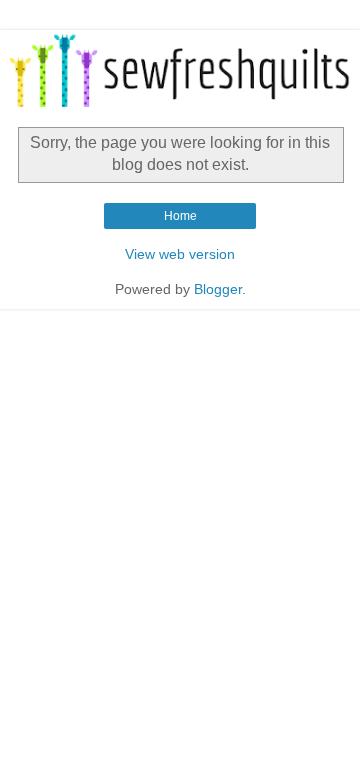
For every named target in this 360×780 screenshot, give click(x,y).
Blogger (218, 289)
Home (180, 216)
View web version (180, 254)
